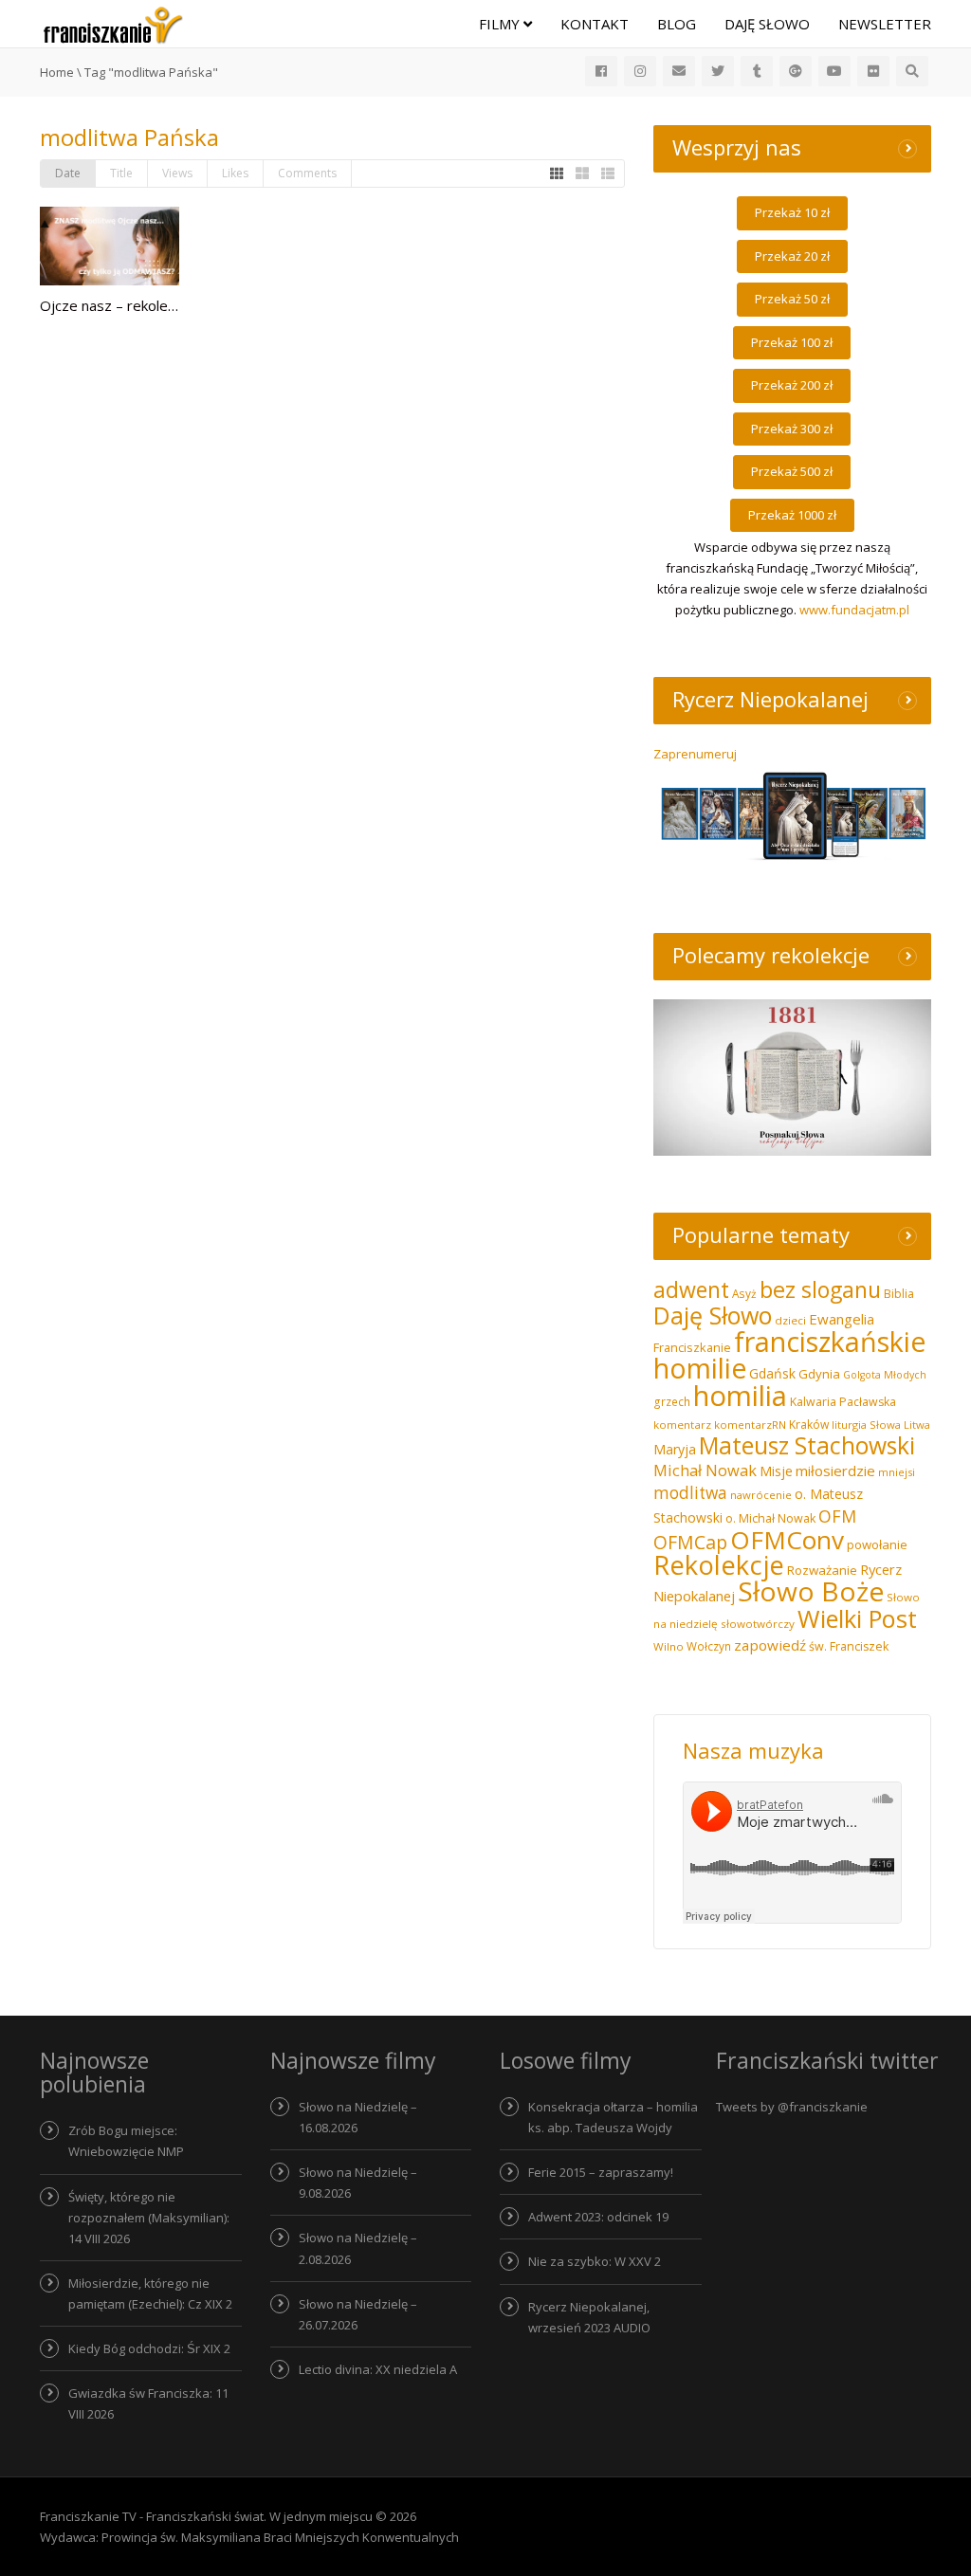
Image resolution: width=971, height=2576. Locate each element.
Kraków (809, 1425)
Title (121, 173)
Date (68, 173)
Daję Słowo (767, 24)
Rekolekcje (719, 1565)
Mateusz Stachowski (807, 1445)
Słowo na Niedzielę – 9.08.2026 (358, 2183)
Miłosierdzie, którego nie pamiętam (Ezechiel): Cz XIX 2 (150, 2293)
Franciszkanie (692, 1347)
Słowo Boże (811, 1591)
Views (177, 173)
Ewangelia (842, 1319)
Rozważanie (822, 1570)
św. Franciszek (849, 1646)
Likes (235, 173)
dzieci (790, 1320)
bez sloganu (820, 1289)
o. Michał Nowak (770, 1518)
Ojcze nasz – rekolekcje (117, 305)
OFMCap (690, 1542)
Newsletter (885, 24)
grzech (672, 1402)
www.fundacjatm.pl (854, 610)
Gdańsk (772, 1373)
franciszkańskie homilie (789, 1354)
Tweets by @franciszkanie (792, 2107)
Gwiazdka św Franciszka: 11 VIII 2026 (148, 2403)
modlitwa (690, 1493)
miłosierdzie (835, 1471)
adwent (691, 1289)
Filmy (501, 24)
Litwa (917, 1425)
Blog (677, 24)
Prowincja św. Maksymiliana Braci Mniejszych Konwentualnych (280, 2537)
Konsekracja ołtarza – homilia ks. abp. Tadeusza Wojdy (613, 2117)
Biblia (899, 1294)
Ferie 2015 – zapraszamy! (601, 2172)
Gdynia (819, 1374)
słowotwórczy (758, 1624)
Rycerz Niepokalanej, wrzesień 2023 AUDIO (589, 2317)
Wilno (669, 1646)
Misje (776, 1471)
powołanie (877, 1544)
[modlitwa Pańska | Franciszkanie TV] (113, 24)
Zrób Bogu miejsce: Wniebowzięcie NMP (126, 2141)
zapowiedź (770, 1645)
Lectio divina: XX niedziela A (378, 2369)
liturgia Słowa (866, 1425)
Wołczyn (709, 1646)
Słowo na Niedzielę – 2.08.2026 (358, 2248)
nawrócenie (761, 1495)
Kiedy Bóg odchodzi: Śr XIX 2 (149, 2348)
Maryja (675, 1449)
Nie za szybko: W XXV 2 (595, 2261)
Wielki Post (857, 1618)
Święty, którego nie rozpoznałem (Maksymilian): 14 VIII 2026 (149, 2218)
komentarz (682, 1425)
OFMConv (787, 1540)
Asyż (744, 1293)
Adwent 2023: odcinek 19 (598, 2217)
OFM (837, 1516)
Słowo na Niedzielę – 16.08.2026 (358, 2117)
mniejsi (897, 1472)
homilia (740, 1396)
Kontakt (595, 24)
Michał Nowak (705, 1470)
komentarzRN (750, 1425)
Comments (307, 173)
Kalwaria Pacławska (843, 1402)
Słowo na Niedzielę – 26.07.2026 (358, 2314)
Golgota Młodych (885, 1375)
